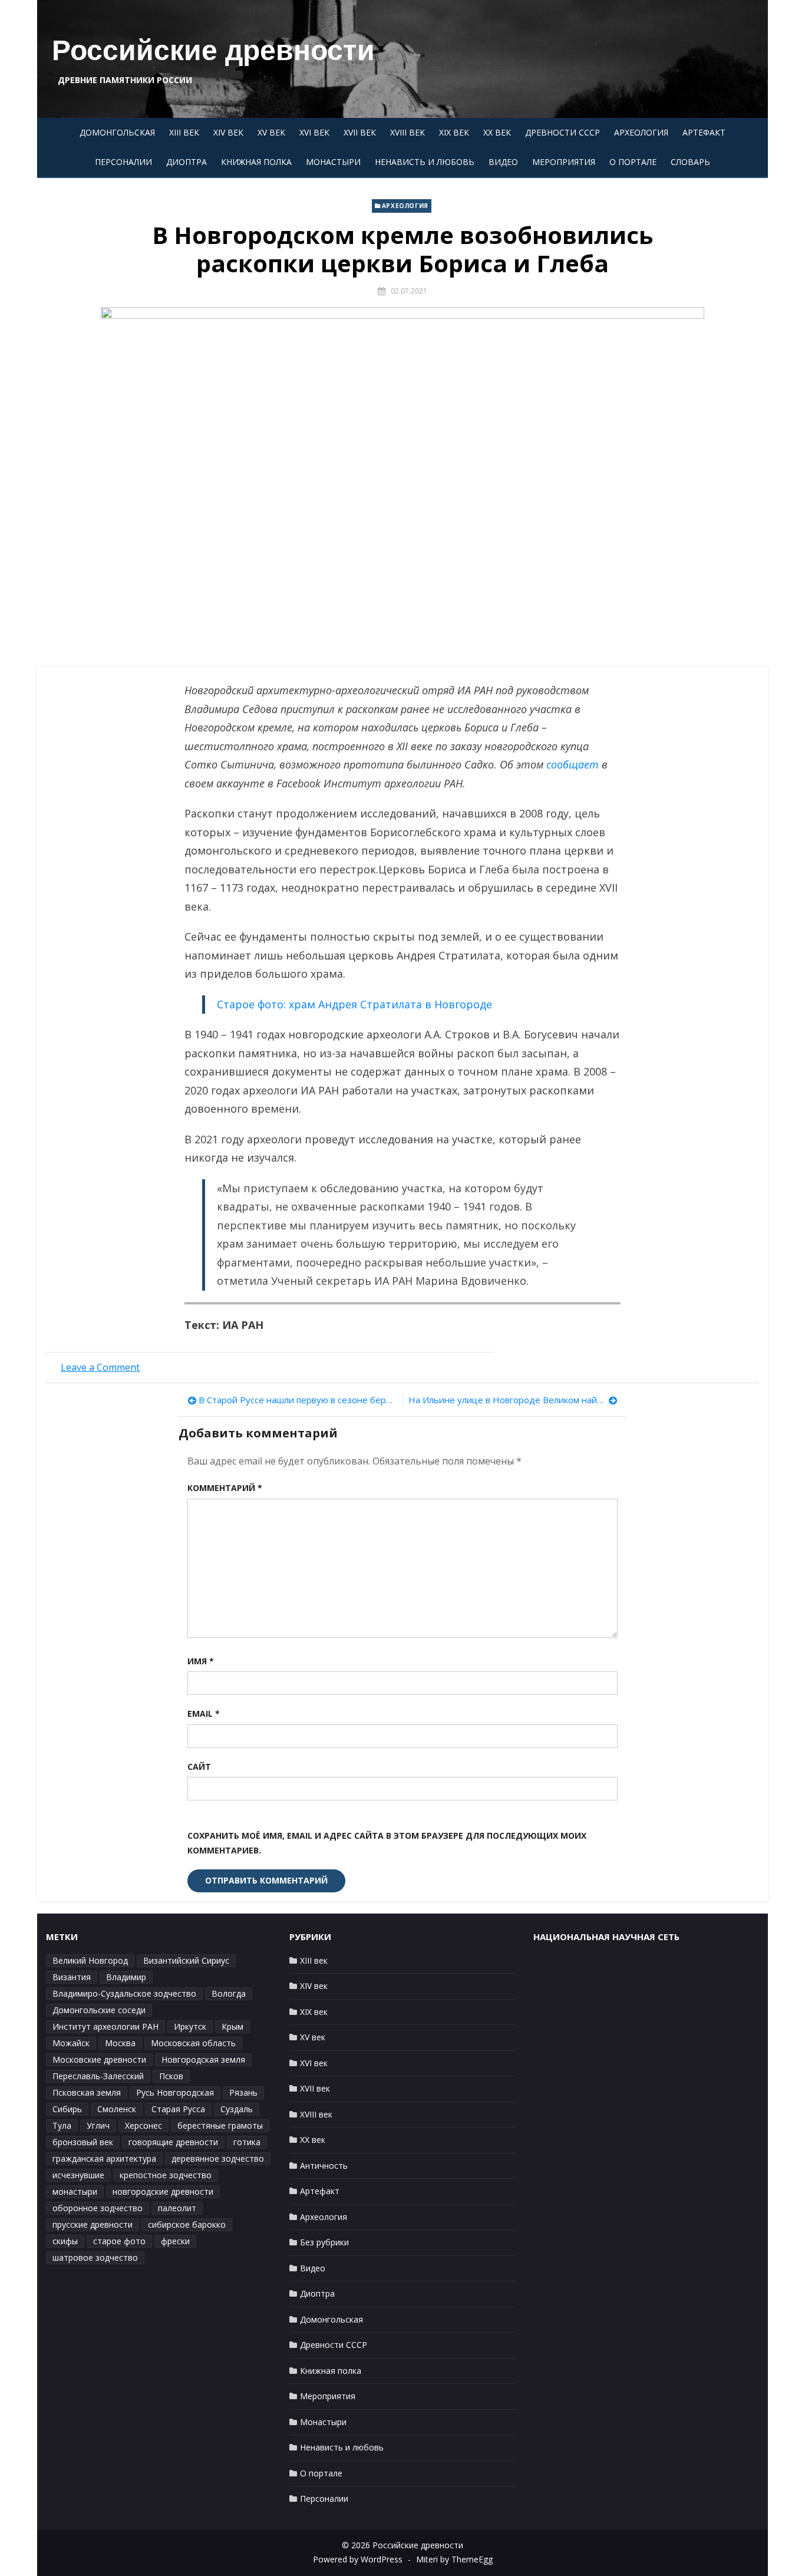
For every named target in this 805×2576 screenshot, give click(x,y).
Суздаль (237, 2109)
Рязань (243, 2092)
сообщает (573, 764)
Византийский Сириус (186, 1960)
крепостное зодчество (166, 2175)
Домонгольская (117, 132)
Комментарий (225, 1488)
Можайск (71, 2043)
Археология (641, 132)
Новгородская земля (203, 2059)
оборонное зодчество (98, 2208)
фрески (175, 2241)
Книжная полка (256, 162)
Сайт (199, 1767)
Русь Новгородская (175, 2092)
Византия (72, 1977)
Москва (120, 2043)
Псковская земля (87, 2092)
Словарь (690, 162)
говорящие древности (173, 2142)
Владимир (126, 1977)
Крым (232, 2026)
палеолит (177, 2208)
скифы (65, 2241)
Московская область (193, 2043)
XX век (497, 132)
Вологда (229, 1993)
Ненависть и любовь (425, 162)
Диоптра (187, 162)
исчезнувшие (78, 2175)
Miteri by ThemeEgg (454, 2559)
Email (204, 1714)
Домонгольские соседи (99, 2010)
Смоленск (117, 2109)
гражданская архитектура (104, 2158)
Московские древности (99, 2059)
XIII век (184, 132)
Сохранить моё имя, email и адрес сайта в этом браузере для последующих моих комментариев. (387, 1843)
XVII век (360, 132)
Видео (503, 162)
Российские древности (213, 50)
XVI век (314, 132)
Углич (98, 2125)
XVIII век (408, 132)
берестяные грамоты (220, 2125)
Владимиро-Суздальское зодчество (124, 1993)
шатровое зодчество (95, 2257)
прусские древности (93, 2224)
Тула (62, 2125)
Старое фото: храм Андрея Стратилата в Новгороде (354, 1004)
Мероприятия (564, 162)
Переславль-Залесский (98, 2076)
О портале (633, 162)
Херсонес (143, 2125)
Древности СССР (562, 132)
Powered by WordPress (358, 2559)
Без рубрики (324, 2242)
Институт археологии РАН (105, 2026)
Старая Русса (178, 2109)
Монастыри (333, 162)
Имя (201, 1661)
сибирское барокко (187, 2224)
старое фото (119, 2241)
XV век (271, 132)
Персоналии (123, 162)
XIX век (454, 132)
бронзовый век (83, 2142)
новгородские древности (163, 2191)
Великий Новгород (90, 1960)
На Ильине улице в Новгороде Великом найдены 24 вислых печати (513, 1400)
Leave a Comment (100, 1367)
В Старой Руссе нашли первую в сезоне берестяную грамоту (298, 1400)
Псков (171, 2076)
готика (247, 2142)
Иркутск (190, 2026)
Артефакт (704, 132)
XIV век (228, 132)
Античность (324, 2166)
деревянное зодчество (218, 2158)
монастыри (75, 2191)
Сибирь (67, 2109)
